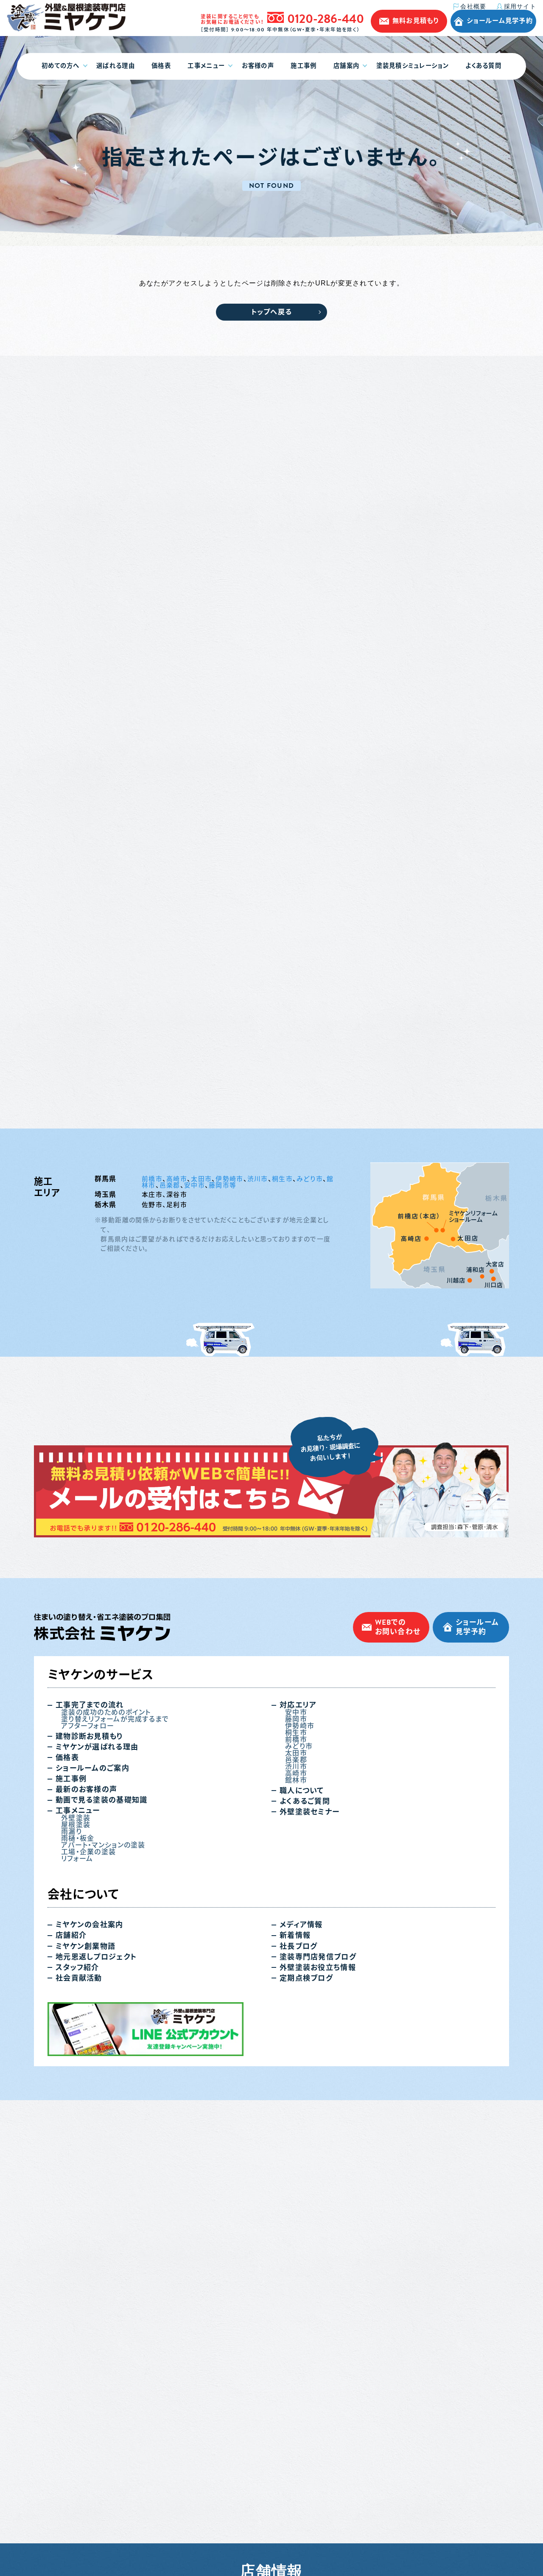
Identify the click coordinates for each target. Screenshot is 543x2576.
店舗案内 (346, 66)
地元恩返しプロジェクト (96, 1957)
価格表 (161, 66)
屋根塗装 (76, 1825)
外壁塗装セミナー (309, 1812)
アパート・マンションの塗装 (103, 1845)
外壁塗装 (76, 1818)
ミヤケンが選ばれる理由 (97, 1747)
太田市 (201, 1179)
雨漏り (71, 1832)
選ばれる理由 (116, 66)
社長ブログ (298, 1946)
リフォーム (77, 1859)
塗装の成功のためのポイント (106, 1713)
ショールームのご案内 (92, 1768)
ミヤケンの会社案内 (90, 1925)
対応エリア (298, 1705)
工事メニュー (206, 66)
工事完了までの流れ (90, 1705)
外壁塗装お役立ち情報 (318, 1968)
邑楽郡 (170, 1185)
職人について (302, 1791)
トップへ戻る (272, 312)
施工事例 (304, 66)
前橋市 (152, 1179)
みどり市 (310, 1179)
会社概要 (473, 7)
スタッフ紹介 (77, 1968)
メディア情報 (301, 1925)
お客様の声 (258, 66)
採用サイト (520, 6)
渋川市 (258, 1179)
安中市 (195, 1185)
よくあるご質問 (305, 1801)
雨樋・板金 (78, 1838)
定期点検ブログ (306, 1978)
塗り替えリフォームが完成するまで (115, 1719)
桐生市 (282, 1179)
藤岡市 (296, 1719)
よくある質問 (483, 66)
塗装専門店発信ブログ (318, 1957)
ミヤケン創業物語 (85, 1946)
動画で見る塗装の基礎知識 (101, 1800)
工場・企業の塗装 (88, 1852)
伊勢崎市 (229, 1179)
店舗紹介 (71, 1935)
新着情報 (295, 1935)
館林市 (296, 1780)
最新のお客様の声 (86, 1790)
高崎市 (177, 1179)
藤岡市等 (223, 1185)
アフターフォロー (88, 1726)
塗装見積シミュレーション (413, 66)
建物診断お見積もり (89, 1736)
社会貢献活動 (79, 1978)
